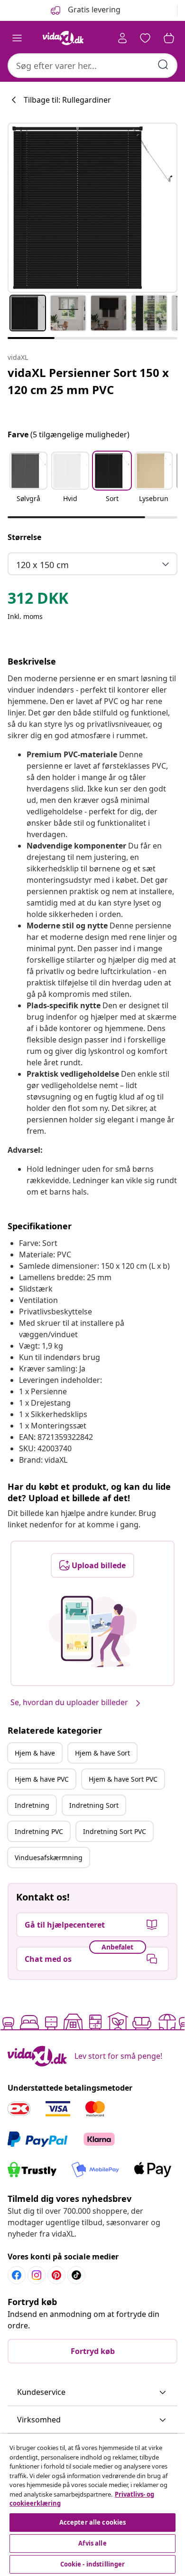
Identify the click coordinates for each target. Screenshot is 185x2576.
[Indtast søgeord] (163, 65)
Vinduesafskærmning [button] (49, 1857)
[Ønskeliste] (145, 38)
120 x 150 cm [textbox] (42, 565)
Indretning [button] (32, 1805)
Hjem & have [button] (35, 1753)
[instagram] (37, 2275)
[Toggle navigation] (17, 38)
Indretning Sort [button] (94, 1805)
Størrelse (24, 537)
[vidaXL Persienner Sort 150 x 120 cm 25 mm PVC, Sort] (92, 208)
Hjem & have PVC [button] (42, 1779)
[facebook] (17, 2275)
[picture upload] (93, 1631)
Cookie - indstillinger (93, 2564)
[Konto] (122, 38)
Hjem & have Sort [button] (102, 1753)
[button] (28, 483)
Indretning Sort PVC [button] (115, 1831)
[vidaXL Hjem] (63, 38)
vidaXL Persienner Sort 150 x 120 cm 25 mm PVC (88, 381)
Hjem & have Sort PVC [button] (123, 1779)
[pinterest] (56, 2275)
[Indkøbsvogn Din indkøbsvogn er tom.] (169, 38)
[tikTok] (76, 2275)
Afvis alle (92, 2543)
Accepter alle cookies (93, 2522)
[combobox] (92, 66)
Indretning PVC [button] (39, 1831)
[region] (92, 2505)
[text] (38, 600)
